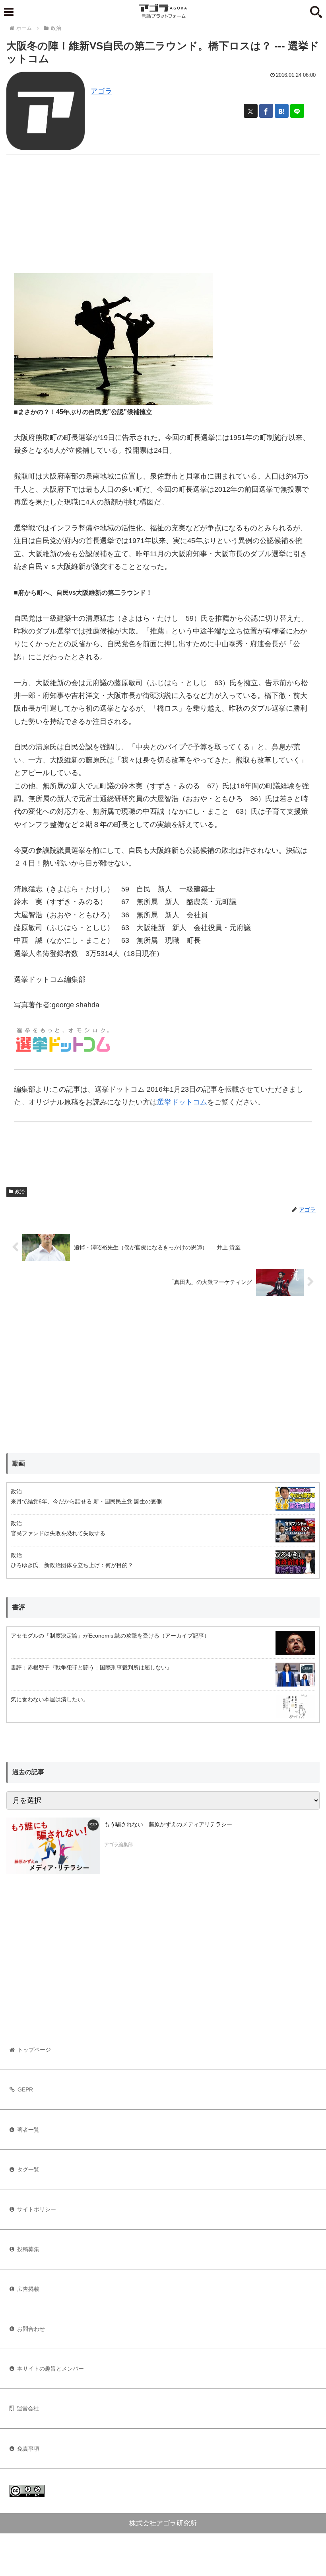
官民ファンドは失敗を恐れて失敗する (58, 1533)
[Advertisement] (163, 210)
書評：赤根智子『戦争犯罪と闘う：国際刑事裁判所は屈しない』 (91, 1667)
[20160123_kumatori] (113, 339)
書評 (19, 1607)
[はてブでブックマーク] (282, 111)
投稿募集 (28, 2249)
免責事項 (28, 2449)
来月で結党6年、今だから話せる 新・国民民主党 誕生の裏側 (86, 1501)
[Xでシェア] (251, 111)
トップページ (34, 2050)
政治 (20, 1192)
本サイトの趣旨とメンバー (50, 2369)
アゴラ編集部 (118, 1845)
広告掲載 (28, 2289)
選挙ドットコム (182, 1102)
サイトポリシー (37, 2209)
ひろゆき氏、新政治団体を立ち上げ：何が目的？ (72, 1565)
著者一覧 (28, 2130)
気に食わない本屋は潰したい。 (50, 1699)
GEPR (25, 2089)
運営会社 (28, 2408)
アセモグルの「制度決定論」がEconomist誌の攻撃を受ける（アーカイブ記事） (110, 1636)
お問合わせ (31, 2329)
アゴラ (101, 91)
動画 (19, 1463)
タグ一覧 (28, 2169)
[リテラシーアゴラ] (53, 1846)
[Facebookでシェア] (266, 111)
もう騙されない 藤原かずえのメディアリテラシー (168, 1824)
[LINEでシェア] (297, 111)
